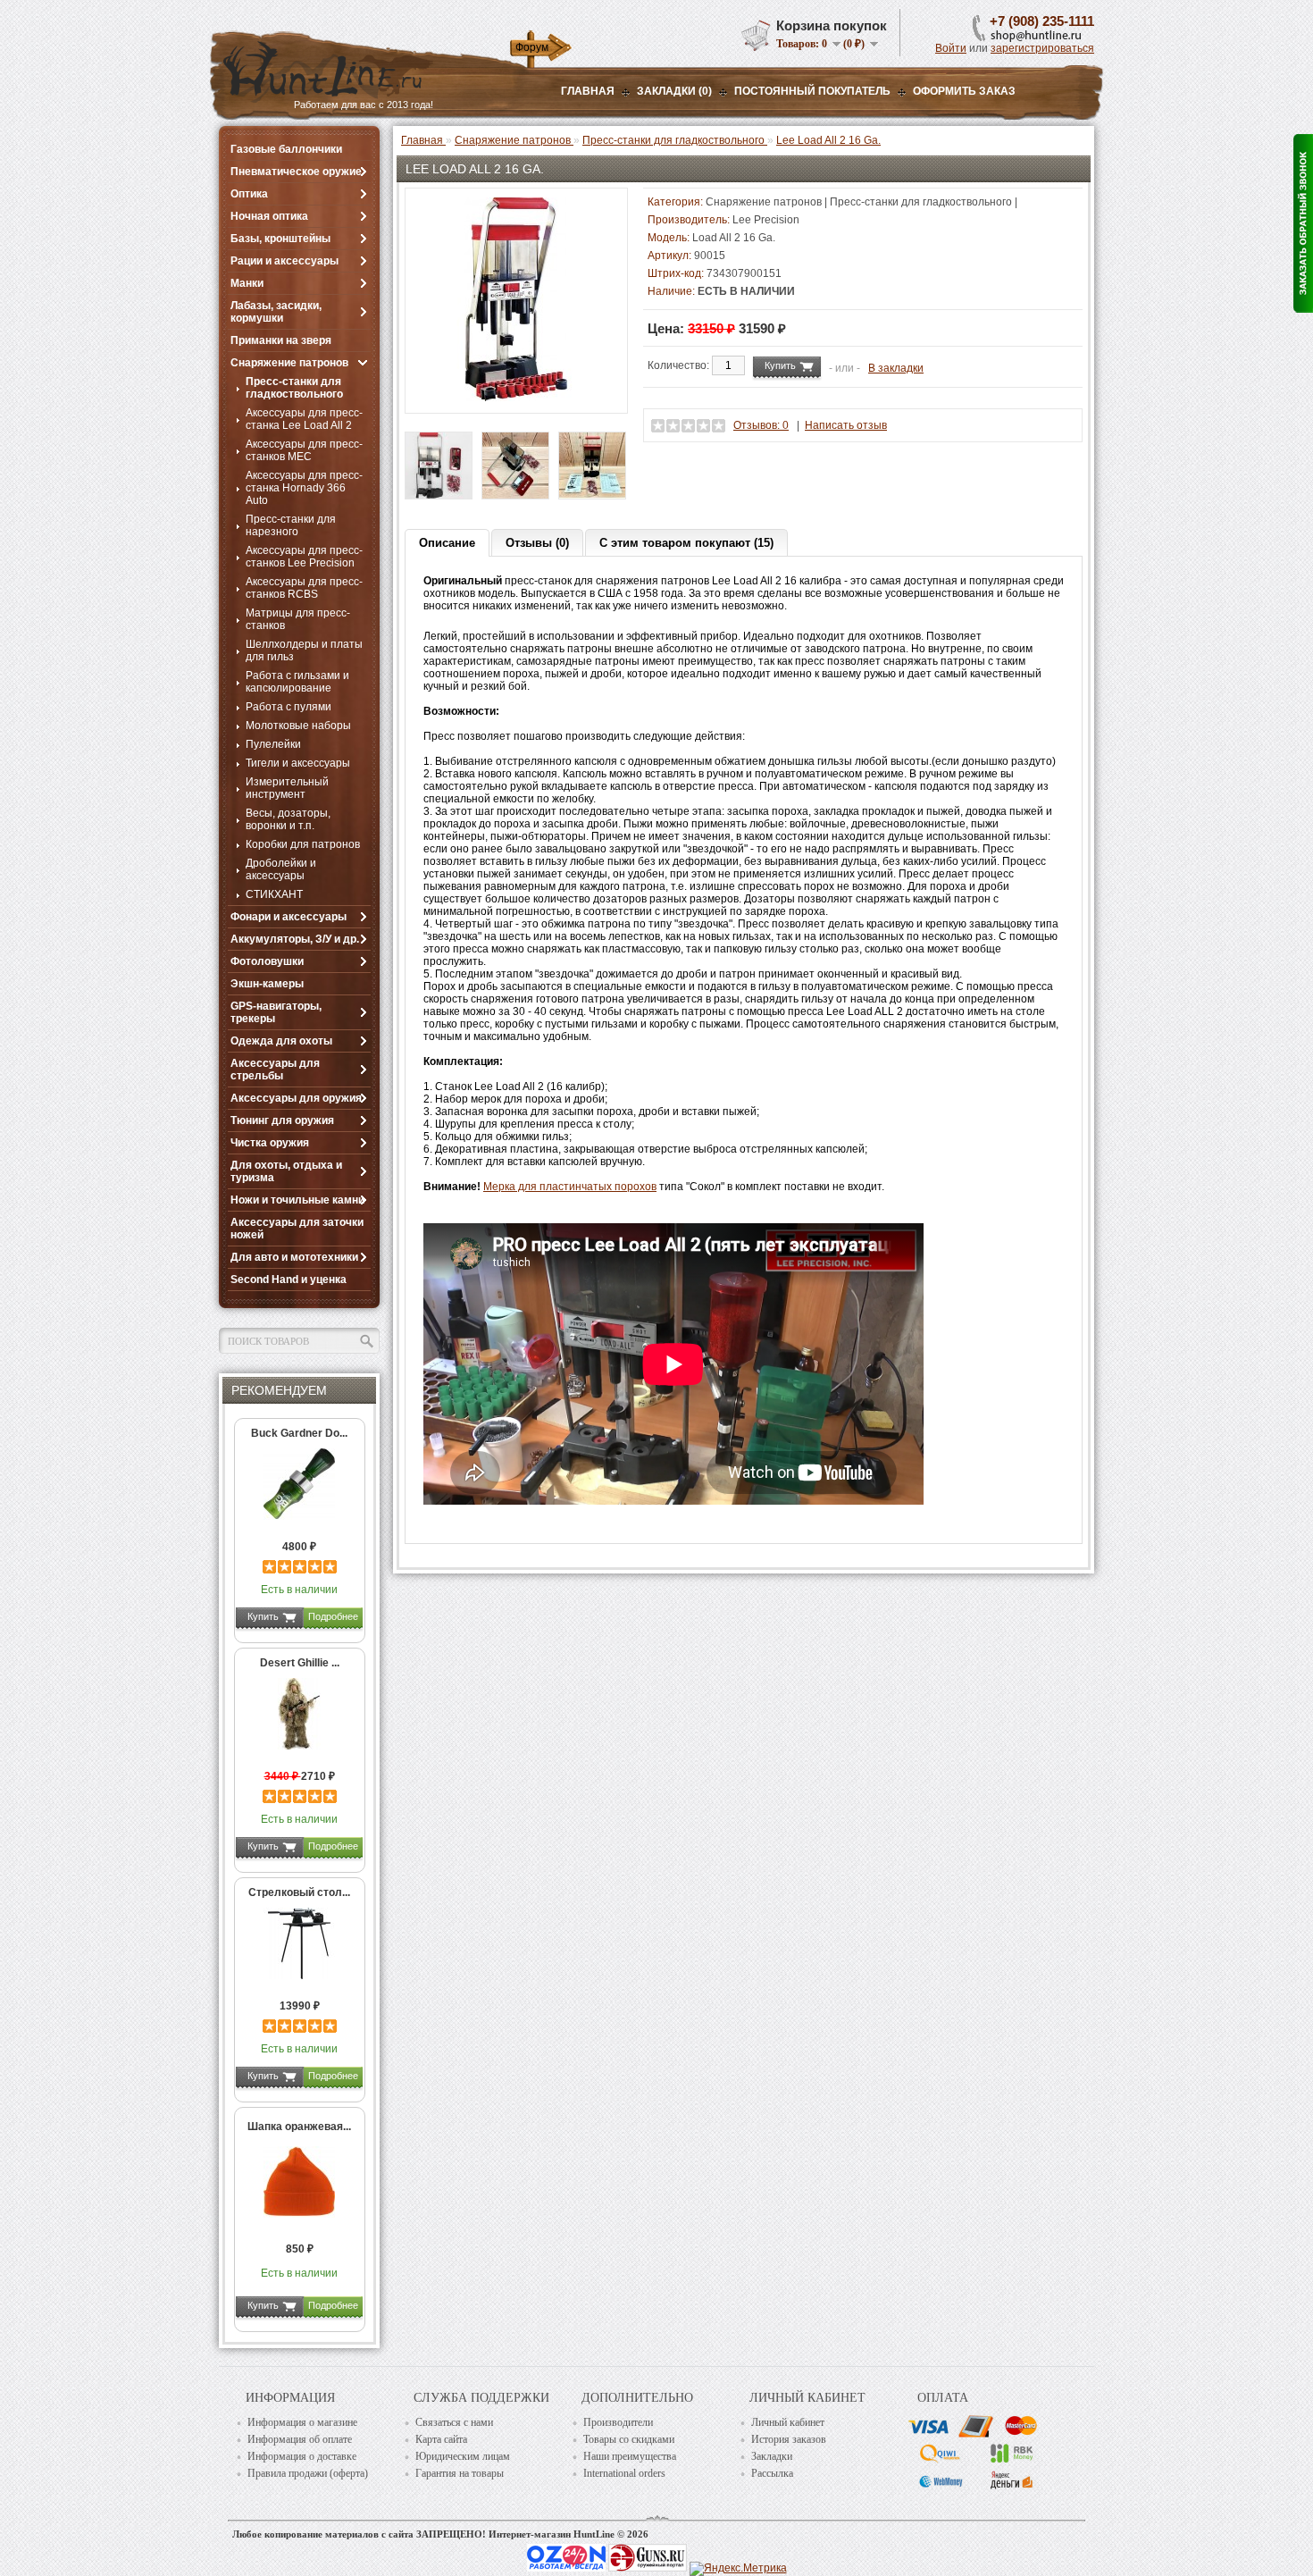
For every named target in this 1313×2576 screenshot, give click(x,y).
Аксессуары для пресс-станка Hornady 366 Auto (304, 488)
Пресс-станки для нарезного (291, 525)
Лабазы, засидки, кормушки (276, 312)
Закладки (772, 2456)
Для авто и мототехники (294, 1257)
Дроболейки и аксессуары (281, 869)
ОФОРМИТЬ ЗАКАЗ (964, 91)
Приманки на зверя (281, 340)
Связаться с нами (454, 2422)
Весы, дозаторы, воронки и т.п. (288, 819)
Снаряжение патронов (289, 363)
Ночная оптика (269, 216)
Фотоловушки (267, 961)
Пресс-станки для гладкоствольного (294, 388)
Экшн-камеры (267, 984)
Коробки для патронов (303, 844)
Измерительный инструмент (287, 788)
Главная (588, 91)
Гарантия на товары (460, 2473)
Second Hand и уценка (289, 1280)
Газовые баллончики (286, 149)
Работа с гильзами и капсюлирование (297, 682)
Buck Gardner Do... (299, 1433)
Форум (532, 47)
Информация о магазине (302, 2422)
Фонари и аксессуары (289, 917)
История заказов (789, 2439)
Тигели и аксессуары (298, 763)
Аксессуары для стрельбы (275, 1070)
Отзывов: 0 (761, 425)
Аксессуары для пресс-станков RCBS (304, 588)
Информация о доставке (302, 2456)
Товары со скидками (629, 2439)
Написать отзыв (846, 425)
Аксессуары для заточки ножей (297, 1229)
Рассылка (772, 2473)
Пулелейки (273, 744)
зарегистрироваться (1042, 48)
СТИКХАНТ (274, 894)
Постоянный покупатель (812, 91)
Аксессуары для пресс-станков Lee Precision (304, 557)
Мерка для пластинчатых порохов (570, 1187)
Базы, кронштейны (280, 239)
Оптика (249, 194)
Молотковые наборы (298, 726)
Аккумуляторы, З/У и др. (295, 939)
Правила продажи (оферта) (308, 2473)
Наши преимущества (630, 2456)
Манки (247, 283)
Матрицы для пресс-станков (298, 619)
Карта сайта (441, 2439)
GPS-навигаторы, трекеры (276, 1012)
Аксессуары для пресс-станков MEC (304, 450)
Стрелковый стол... (299, 1892)
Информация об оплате (300, 2439)
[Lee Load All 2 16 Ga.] (516, 398)
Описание (447, 543)
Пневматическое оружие (296, 172)
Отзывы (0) (537, 543)
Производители (618, 2422)
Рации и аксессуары (284, 261)
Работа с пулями (289, 707)
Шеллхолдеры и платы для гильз (304, 650)
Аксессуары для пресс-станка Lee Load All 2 (304, 419)
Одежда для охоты (281, 1041)
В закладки (896, 368)
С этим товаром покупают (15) (686, 543)
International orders (624, 2473)
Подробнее (333, 1616)
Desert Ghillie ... (300, 1663)
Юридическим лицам (463, 2456)
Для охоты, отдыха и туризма (286, 1171)
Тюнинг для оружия (282, 1120)
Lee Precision (766, 220)
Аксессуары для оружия (296, 1098)
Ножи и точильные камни (297, 1200)
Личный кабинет (788, 2422)
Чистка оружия (270, 1143)
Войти (951, 48)
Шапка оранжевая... (299, 2127)
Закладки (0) (674, 91)
